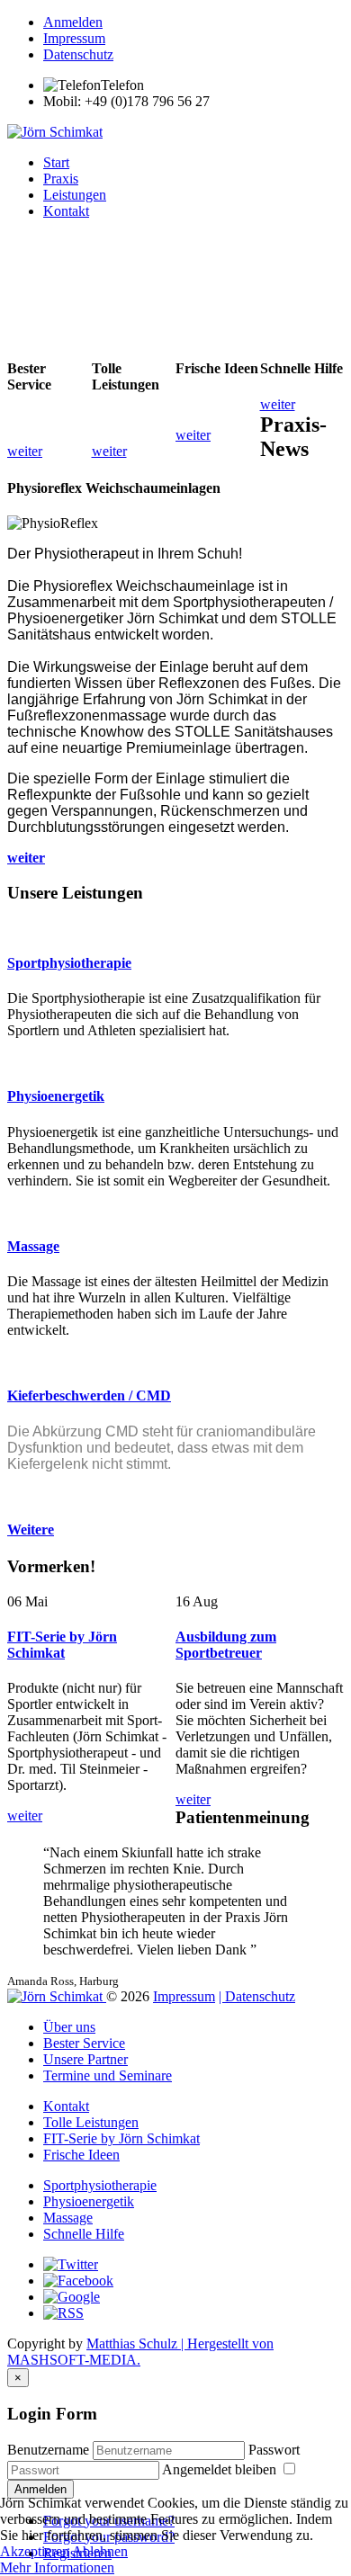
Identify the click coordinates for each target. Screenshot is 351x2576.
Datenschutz (78, 54)
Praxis (61, 179)
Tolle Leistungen (91, 2122)
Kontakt (66, 211)
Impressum (74, 38)
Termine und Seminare (108, 2075)
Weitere (31, 1529)
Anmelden (73, 22)
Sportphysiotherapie (69, 963)
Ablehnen (100, 2551)
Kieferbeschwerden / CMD (89, 1395)
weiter (26, 858)
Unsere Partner (85, 2059)
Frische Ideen (81, 2155)
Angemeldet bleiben (221, 2469)
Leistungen (75, 195)
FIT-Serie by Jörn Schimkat (62, 1645)
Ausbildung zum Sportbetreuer (226, 1645)
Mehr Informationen (57, 2567)
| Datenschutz (257, 1996)
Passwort (274, 2450)
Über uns (69, 2027)
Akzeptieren (35, 2551)
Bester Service (84, 2043)
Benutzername (48, 2450)
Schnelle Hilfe (84, 2234)
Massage (33, 1246)
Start (56, 162)
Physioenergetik (56, 1096)
